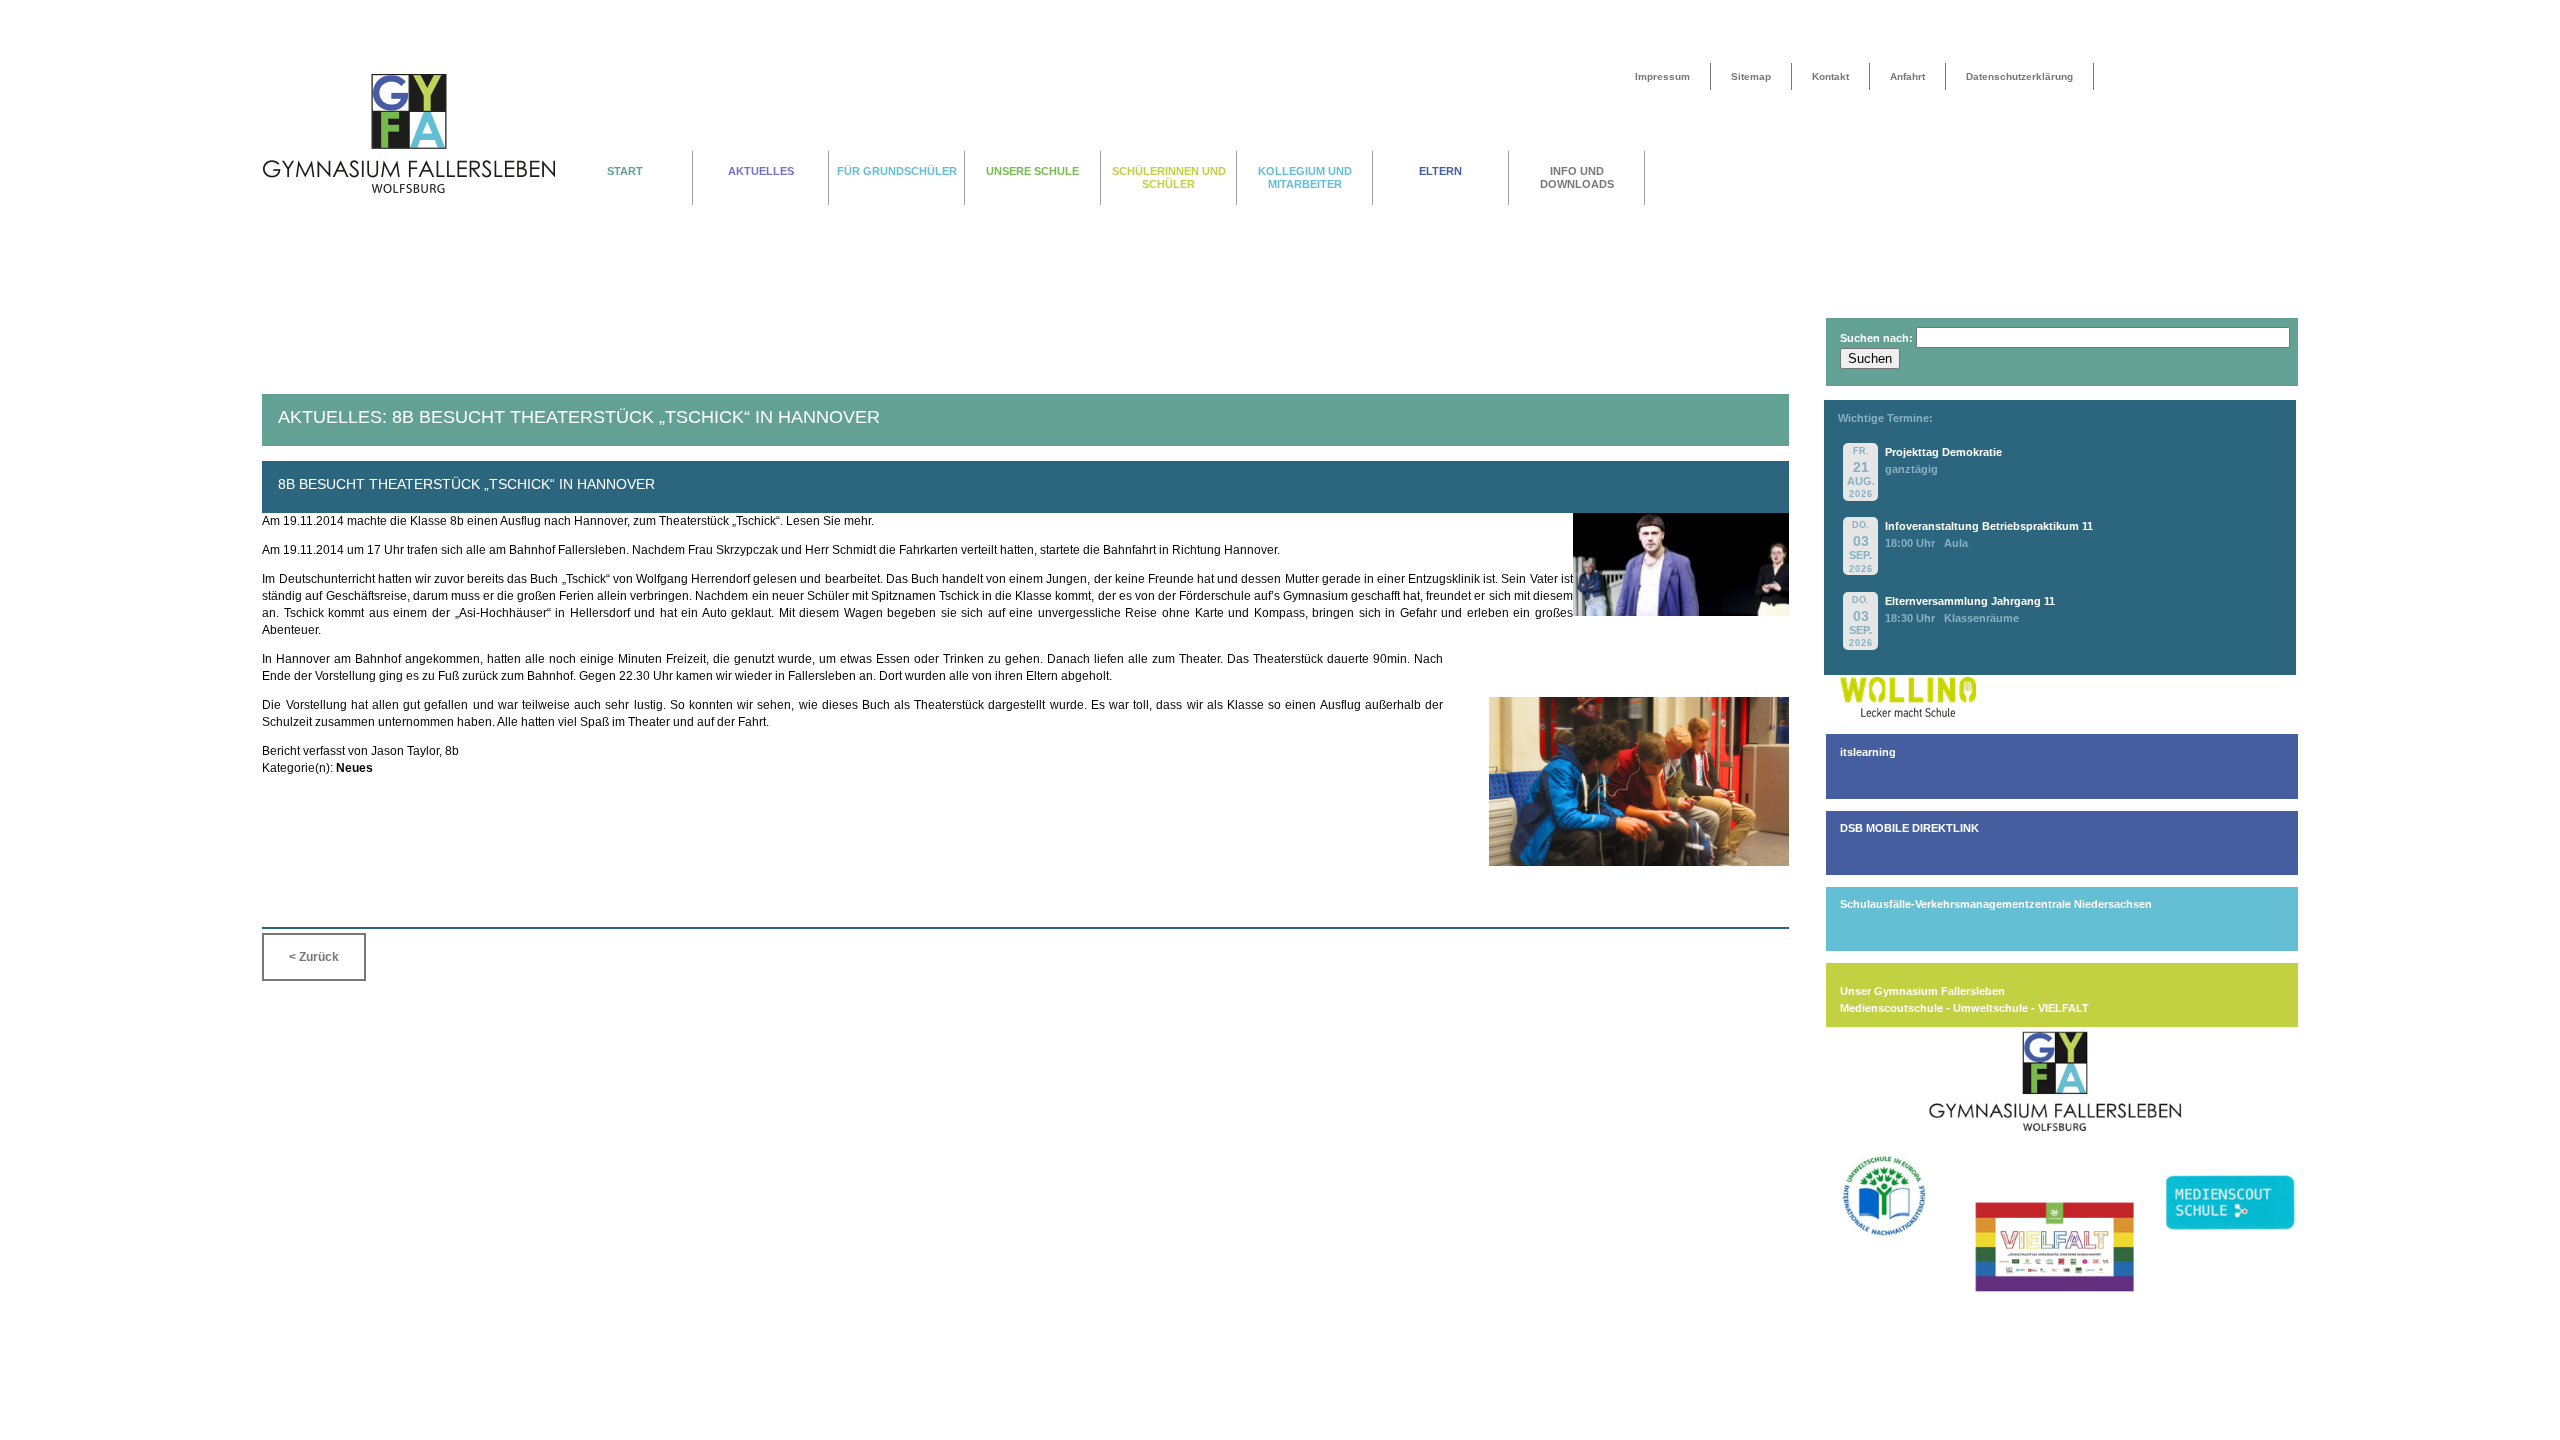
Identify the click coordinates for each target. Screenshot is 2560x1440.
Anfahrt (1907, 76)
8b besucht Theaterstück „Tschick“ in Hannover (466, 484)
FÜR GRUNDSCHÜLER (897, 171)
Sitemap (1751, 76)
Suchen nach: (1876, 338)
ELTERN (1440, 171)
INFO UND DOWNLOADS (1577, 177)
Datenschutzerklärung (2019, 76)
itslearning (1868, 752)
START (625, 171)
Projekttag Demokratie (1943, 452)
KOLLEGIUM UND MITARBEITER (1305, 177)
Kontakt (1830, 76)
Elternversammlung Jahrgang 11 (1970, 601)
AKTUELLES (761, 171)
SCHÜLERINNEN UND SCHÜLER (1169, 177)
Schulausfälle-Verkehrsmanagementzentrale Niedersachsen (1996, 904)
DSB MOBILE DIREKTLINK (1909, 828)
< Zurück (314, 957)
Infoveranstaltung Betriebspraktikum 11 (1989, 526)
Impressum (1662, 76)
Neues (354, 768)
